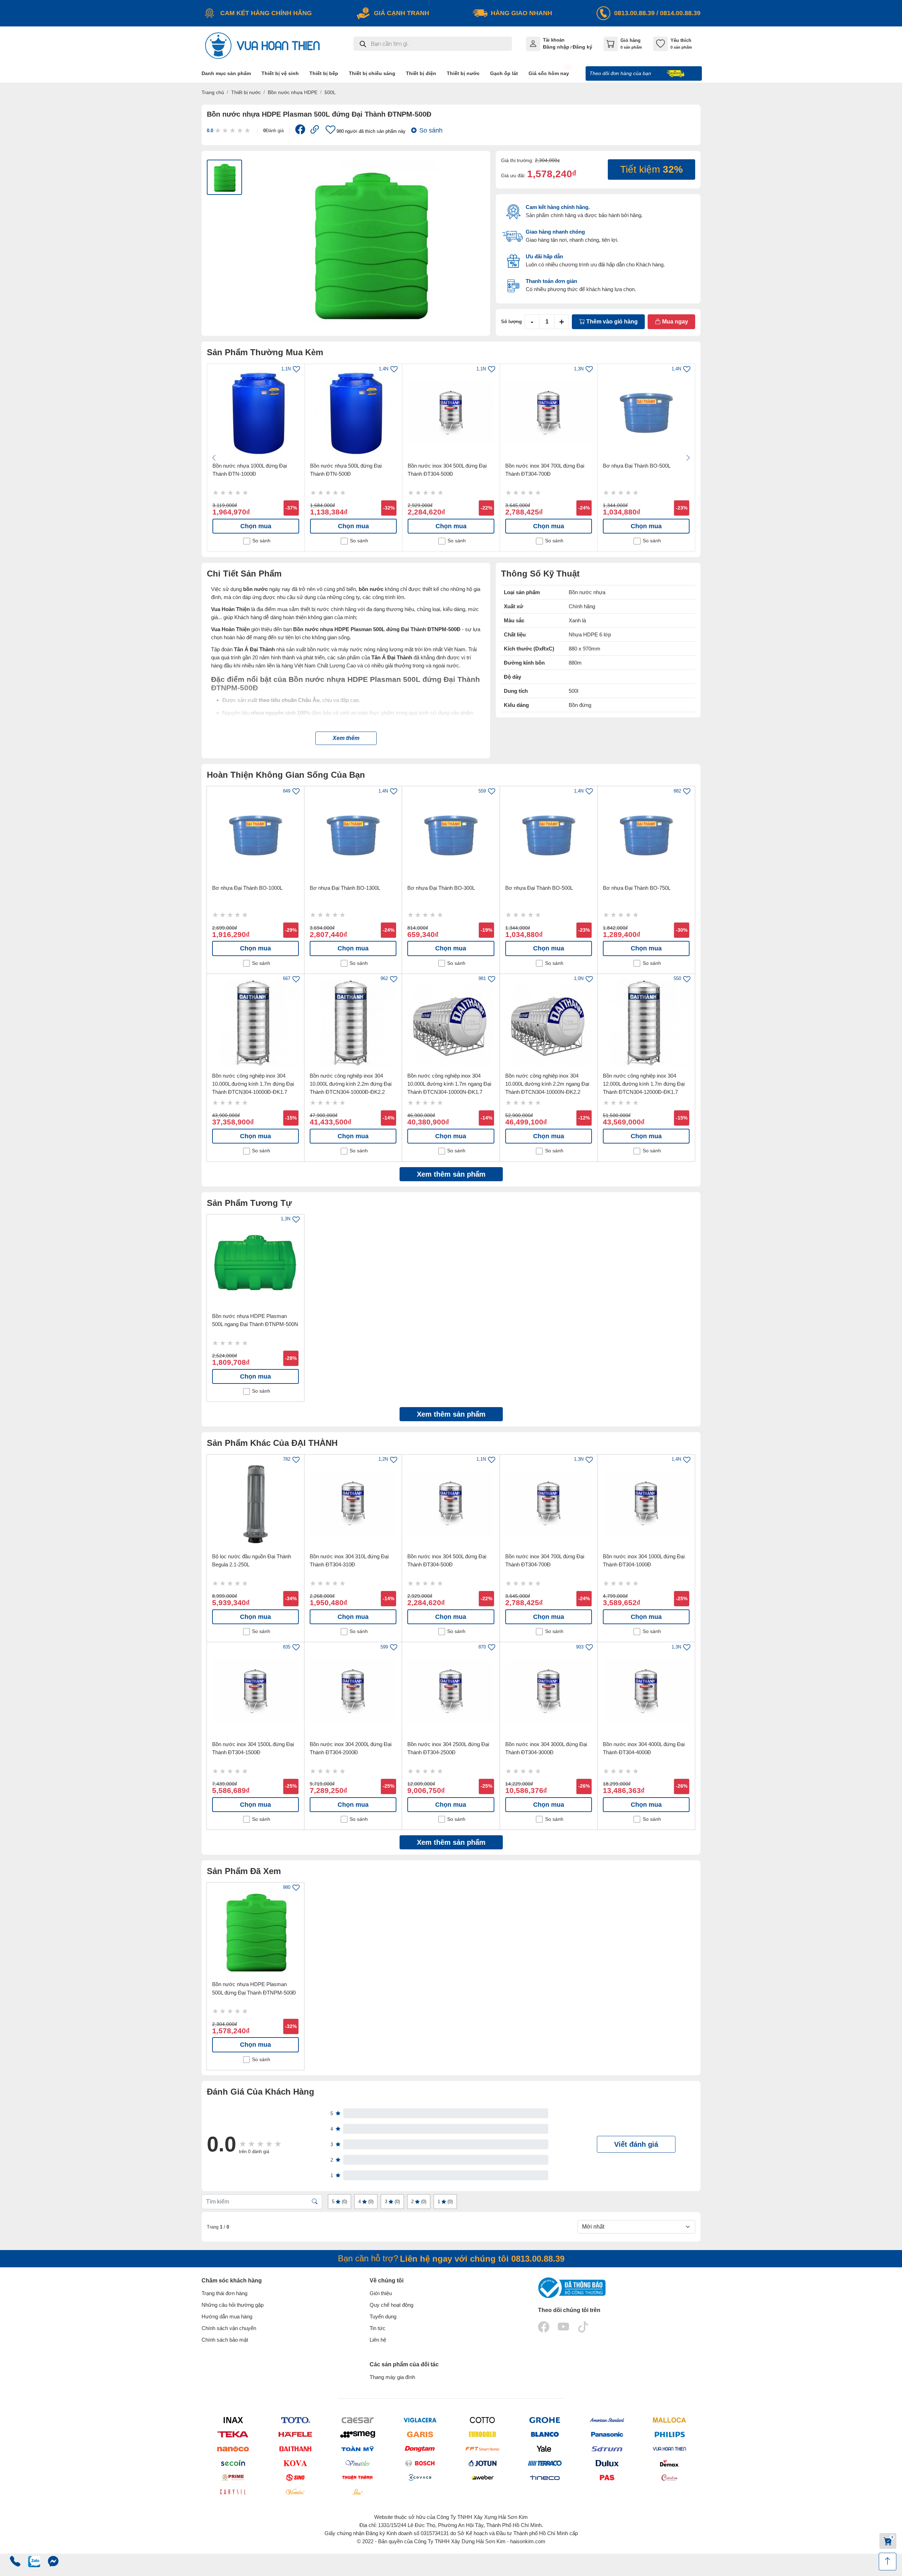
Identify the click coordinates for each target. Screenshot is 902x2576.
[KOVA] (295, 2463)
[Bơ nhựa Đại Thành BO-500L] (646, 413)
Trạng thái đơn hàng (224, 2293)
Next (688, 458)
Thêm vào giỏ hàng (611, 322)
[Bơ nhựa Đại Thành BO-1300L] (353, 835)
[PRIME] (233, 2477)
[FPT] (482, 2449)
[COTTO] (482, 2420)
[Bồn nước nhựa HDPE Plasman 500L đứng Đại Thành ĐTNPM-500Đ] (255, 1931)
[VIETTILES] (295, 2492)
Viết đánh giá (636, 2144)
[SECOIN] (233, 2463)
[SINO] (295, 2477)
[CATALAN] (669, 2477)
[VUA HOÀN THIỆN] (669, 2449)
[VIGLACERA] (420, 2420)
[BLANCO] (545, 2435)
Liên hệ (378, 2340)
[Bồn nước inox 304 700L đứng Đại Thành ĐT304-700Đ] (549, 413)
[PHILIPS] (669, 2435)
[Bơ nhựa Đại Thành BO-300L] (451, 835)
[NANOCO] (233, 2449)
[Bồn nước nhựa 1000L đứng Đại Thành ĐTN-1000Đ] (256, 413)
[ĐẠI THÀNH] (295, 2449)
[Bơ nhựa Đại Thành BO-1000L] (255, 835)
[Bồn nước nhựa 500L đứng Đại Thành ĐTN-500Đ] (353, 413)
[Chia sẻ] (300, 131)
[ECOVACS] (420, 2477)
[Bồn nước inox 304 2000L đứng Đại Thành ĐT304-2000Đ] (353, 1691)
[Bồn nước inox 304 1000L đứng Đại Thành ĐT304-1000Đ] (646, 1503)
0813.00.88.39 (634, 13)
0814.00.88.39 (680, 13)
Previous (214, 458)
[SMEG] (357, 2435)
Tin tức (378, 2328)
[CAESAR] (357, 2420)
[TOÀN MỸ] (357, 2449)
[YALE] (545, 2449)
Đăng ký (582, 47)
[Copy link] (315, 131)
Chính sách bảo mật (225, 2340)
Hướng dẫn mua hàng (227, 2316)
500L (330, 92)
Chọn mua (256, 526)
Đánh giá (273, 131)
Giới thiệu (381, 2293)
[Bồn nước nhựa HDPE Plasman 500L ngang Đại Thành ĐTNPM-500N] (255, 1263)
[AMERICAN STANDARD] (607, 2420)
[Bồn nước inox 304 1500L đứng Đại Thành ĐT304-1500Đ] (255, 1691)
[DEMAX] (669, 2463)
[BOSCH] (420, 2463)
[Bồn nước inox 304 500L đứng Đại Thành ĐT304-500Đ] (451, 413)
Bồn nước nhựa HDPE (293, 92)
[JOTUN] (482, 2463)
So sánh (431, 130)
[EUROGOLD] (482, 2435)
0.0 (210, 131)
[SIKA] (357, 2492)
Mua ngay (674, 322)
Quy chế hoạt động (391, 2305)
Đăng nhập (556, 47)
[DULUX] (607, 2463)
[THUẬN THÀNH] (357, 2477)
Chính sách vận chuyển (229, 2328)
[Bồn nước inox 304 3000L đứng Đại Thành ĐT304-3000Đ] (549, 1691)
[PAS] (607, 2477)
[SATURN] (607, 2449)
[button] (346, 738)
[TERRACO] (545, 2463)
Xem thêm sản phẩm (451, 1174)
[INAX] (233, 2420)
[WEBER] (482, 2477)
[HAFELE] (295, 2435)
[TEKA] (233, 2435)
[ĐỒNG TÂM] (420, 2449)
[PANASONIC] (607, 2435)
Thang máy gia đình (392, 2377)
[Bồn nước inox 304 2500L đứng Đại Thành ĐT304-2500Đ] (451, 1691)
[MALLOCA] (669, 2420)
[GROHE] (545, 2420)
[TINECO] (545, 2477)
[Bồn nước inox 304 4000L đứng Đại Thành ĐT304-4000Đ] (646, 1691)
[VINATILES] (357, 2463)
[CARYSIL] (233, 2492)
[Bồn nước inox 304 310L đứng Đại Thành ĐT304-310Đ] (353, 1503)
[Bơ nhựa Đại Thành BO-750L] (646, 835)
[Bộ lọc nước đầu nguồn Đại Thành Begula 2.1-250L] (255, 1503)
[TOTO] (295, 2420)
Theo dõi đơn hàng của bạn (621, 73)
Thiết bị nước (246, 92)
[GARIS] (420, 2435)
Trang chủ (213, 92)
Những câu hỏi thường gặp (233, 2305)
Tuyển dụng (383, 2316)
